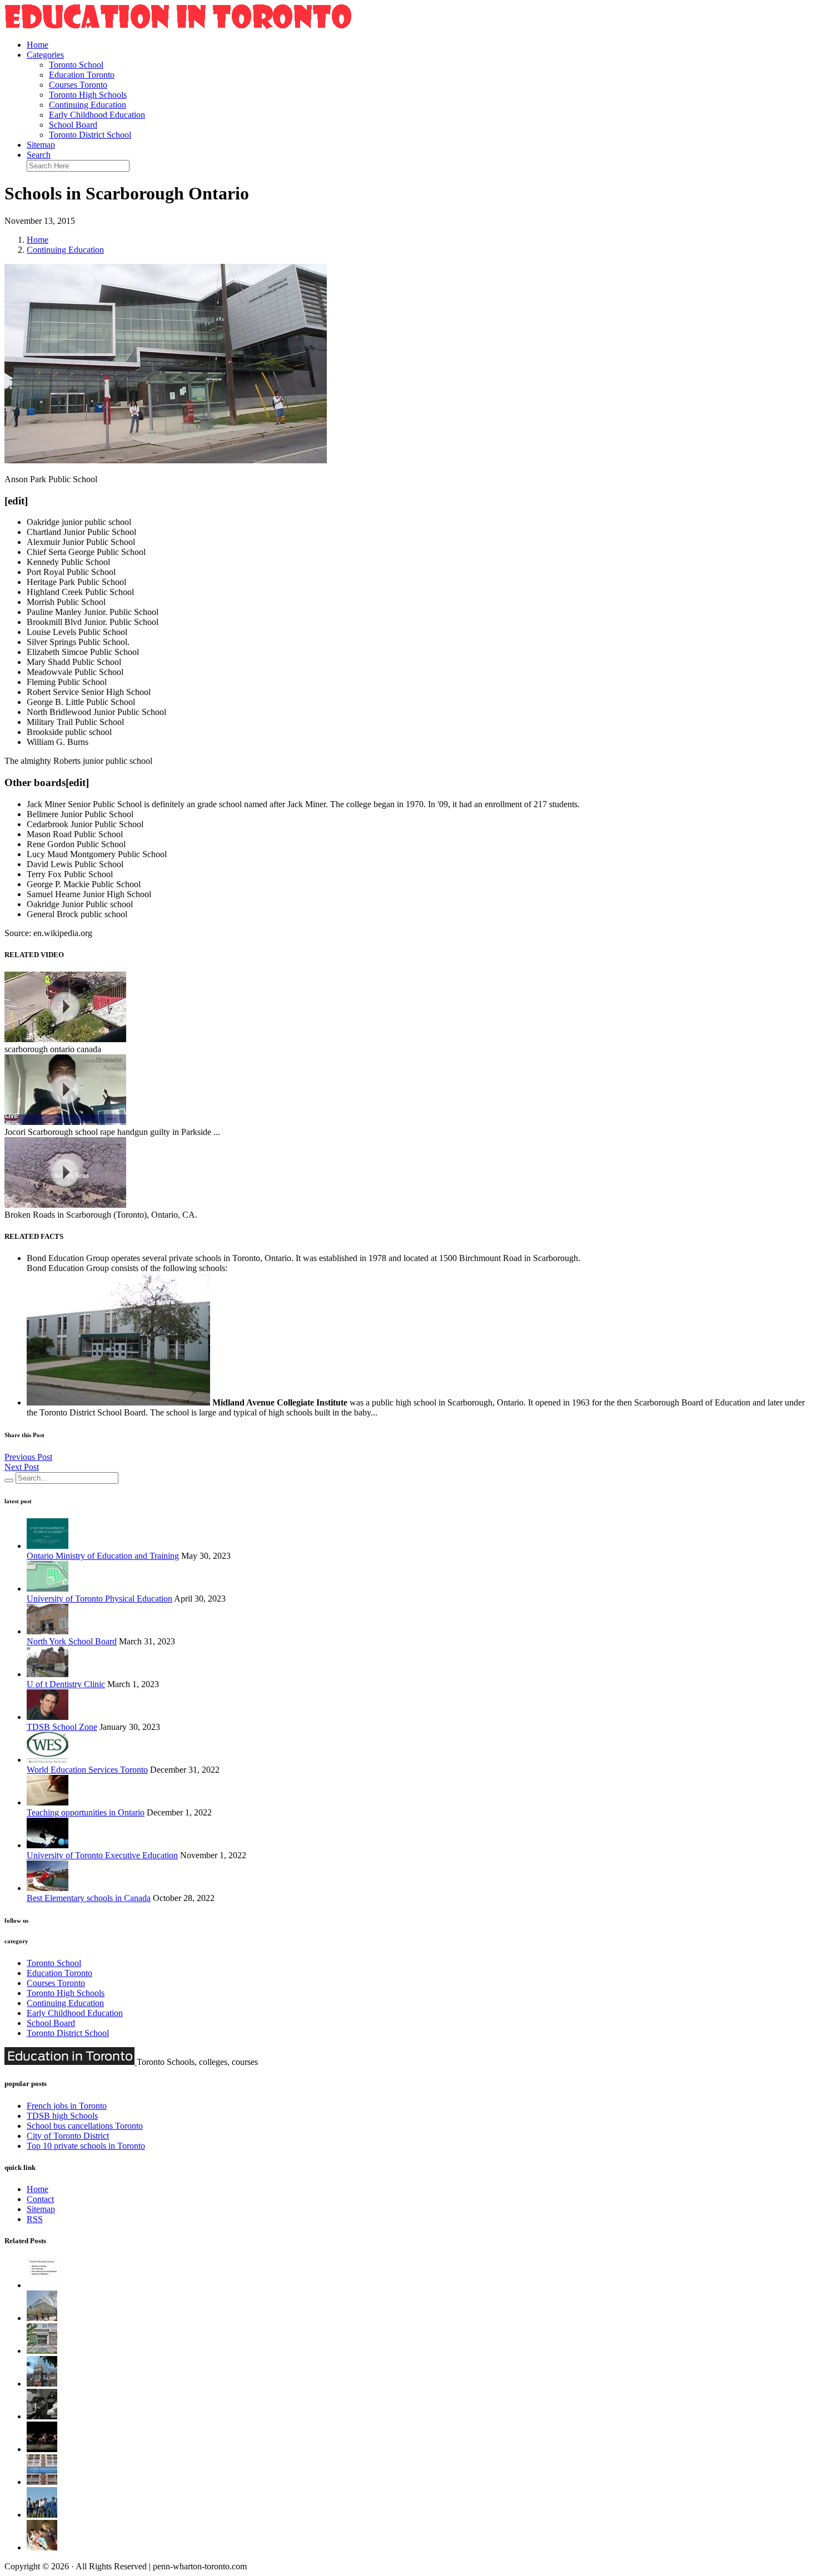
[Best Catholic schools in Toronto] (42, 2384)
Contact (40, 2199)
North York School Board (72, 1641)
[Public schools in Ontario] (42, 2416)
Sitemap (41, 145)
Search (39, 155)
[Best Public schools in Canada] (42, 2547)
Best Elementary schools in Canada (89, 1898)
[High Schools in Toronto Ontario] (42, 2449)
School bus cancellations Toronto (85, 2126)
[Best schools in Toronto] (42, 2351)
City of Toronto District (68, 2136)
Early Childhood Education (97, 115)
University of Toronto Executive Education (102, 1855)
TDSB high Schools (62, 2116)
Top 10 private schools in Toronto (86, 2146)
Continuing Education (88, 105)
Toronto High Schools (88, 95)
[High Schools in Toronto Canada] (42, 2515)
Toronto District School (90, 135)
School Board (73, 125)
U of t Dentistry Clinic (66, 1684)
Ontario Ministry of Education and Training (103, 1556)
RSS (35, 2219)
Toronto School (76, 65)
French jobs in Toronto (67, 2106)
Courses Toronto (78, 85)
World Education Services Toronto (87, 1770)
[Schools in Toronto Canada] (42, 2318)
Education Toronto (82, 75)
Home (38, 45)
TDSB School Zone (62, 1727)
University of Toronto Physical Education (99, 1599)
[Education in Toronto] (178, 26)
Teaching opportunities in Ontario (86, 1812)
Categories (45, 55)
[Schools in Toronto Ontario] (42, 2285)
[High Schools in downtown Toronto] (42, 2482)
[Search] (9, 1480)
